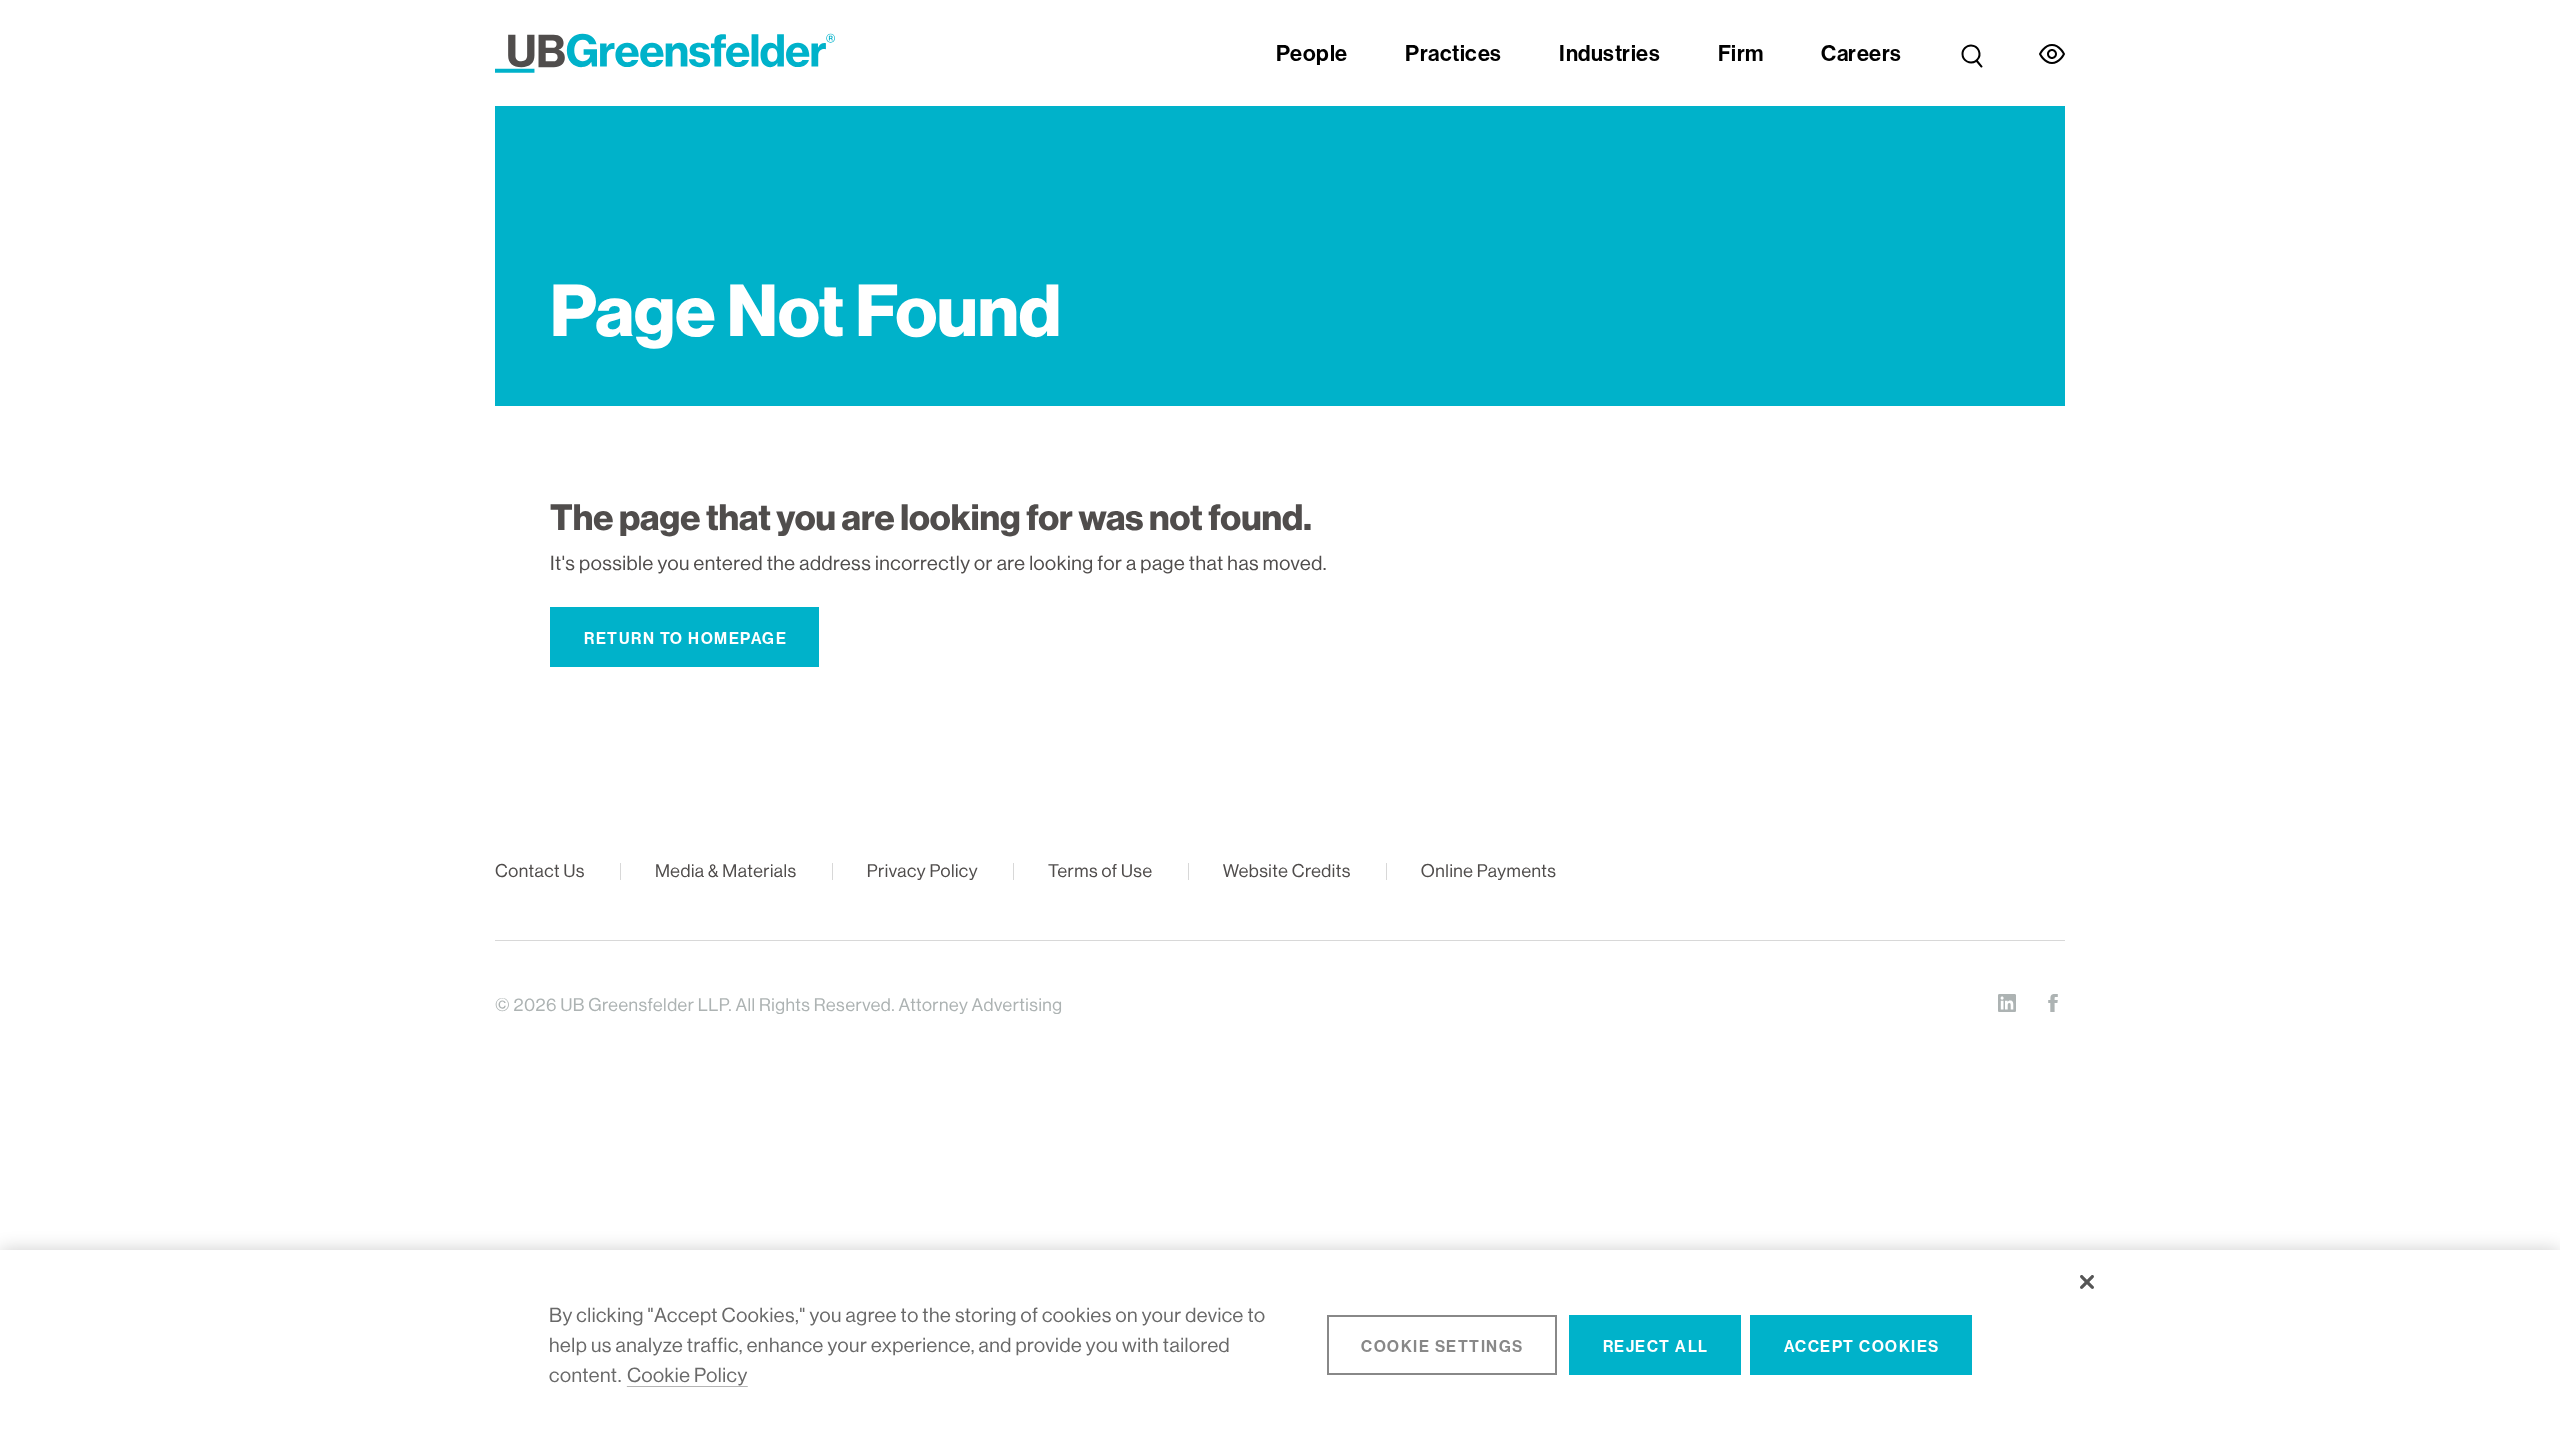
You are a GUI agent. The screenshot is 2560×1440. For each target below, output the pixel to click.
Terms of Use (1100, 872)
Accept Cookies (1862, 1346)
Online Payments (1489, 872)
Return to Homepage (685, 638)
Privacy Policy (922, 872)
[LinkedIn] (2007, 1003)
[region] (1280, 1345)
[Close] (2087, 1282)
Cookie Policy (687, 1375)
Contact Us (540, 872)
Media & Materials (726, 872)
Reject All (1656, 1346)
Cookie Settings (1442, 1346)
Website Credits (1287, 872)
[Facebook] (2053, 1003)
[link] (1972, 53)
